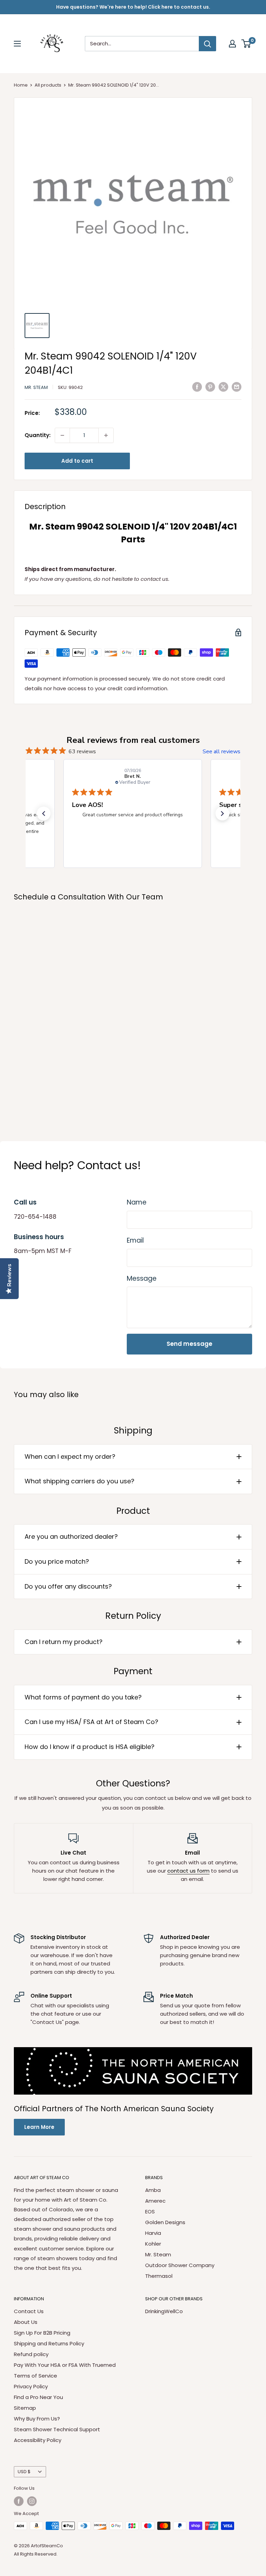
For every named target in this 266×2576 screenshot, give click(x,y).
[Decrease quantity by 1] (62, 435)
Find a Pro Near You (38, 2397)
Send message (189, 1344)
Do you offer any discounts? (68, 1586)
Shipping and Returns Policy (49, 2343)
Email (135, 1240)
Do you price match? (57, 1561)
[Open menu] (17, 44)
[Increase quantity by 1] (106, 435)
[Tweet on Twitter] (223, 387)
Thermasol (159, 2276)
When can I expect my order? (70, 1456)
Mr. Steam (36, 387)
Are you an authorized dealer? (71, 1536)
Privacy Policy (31, 2386)
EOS (150, 2211)
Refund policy (31, 2354)
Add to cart (77, 461)
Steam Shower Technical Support (57, 2429)
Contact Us (29, 2311)
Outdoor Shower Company (180, 2265)
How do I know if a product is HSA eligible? (90, 1747)
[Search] (207, 44)
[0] (246, 44)
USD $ (24, 2472)
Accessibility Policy (38, 2440)
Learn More (39, 2127)
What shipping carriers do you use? (79, 1481)
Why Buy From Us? (37, 2419)
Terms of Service (36, 2376)
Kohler (153, 2244)
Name (137, 1202)
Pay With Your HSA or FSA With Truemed (65, 2365)
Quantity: (38, 435)
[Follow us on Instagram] (32, 2501)
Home (21, 85)
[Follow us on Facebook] (19, 2501)
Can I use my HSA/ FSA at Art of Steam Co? (91, 1722)
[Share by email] (237, 387)
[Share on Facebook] (197, 387)
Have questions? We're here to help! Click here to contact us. (133, 7)
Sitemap (25, 2408)
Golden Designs (165, 2222)
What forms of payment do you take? (83, 1697)
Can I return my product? (64, 1642)
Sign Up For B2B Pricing (42, 2333)
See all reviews (221, 752)
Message (142, 1278)
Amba (153, 2190)
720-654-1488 (35, 1217)
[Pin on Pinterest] (210, 387)
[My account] (232, 44)
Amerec (155, 2201)
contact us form (188, 1871)
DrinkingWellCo (164, 2311)
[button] (44, 814)
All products (48, 85)
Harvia (153, 2233)
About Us (26, 2322)
